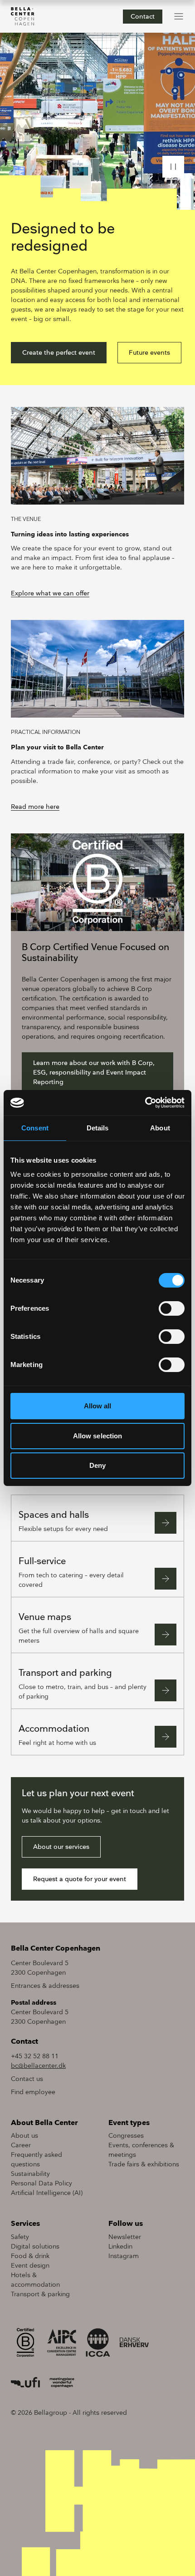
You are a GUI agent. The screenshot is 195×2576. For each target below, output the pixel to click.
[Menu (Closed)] (179, 16)
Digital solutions (35, 2247)
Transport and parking (65, 1673)
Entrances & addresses (45, 1986)
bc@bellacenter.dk (38, 2066)
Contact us (27, 2079)
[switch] (172, 1308)
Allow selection (98, 1436)
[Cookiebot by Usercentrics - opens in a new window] (145, 1103)
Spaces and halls (54, 1515)
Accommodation (54, 1729)
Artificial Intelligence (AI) (47, 2193)
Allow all (98, 1406)
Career (21, 2145)
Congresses (126, 2136)
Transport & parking (40, 2294)
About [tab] (160, 1128)
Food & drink (30, 2256)
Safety (20, 2237)
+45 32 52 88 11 (35, 2056)
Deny (97, 1465)
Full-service (42, 1561)
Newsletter (125, 2237)
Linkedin (120, 2247)
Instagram (124, 2256)
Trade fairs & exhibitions (144, 2164)
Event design (30, 2266)
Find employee (33, 2092)
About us (24, 2136)
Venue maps (45, 1617)
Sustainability (30, 2174)
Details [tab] (98, 1128)
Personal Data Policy (41, 2183)
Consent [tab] (35, 1128)
